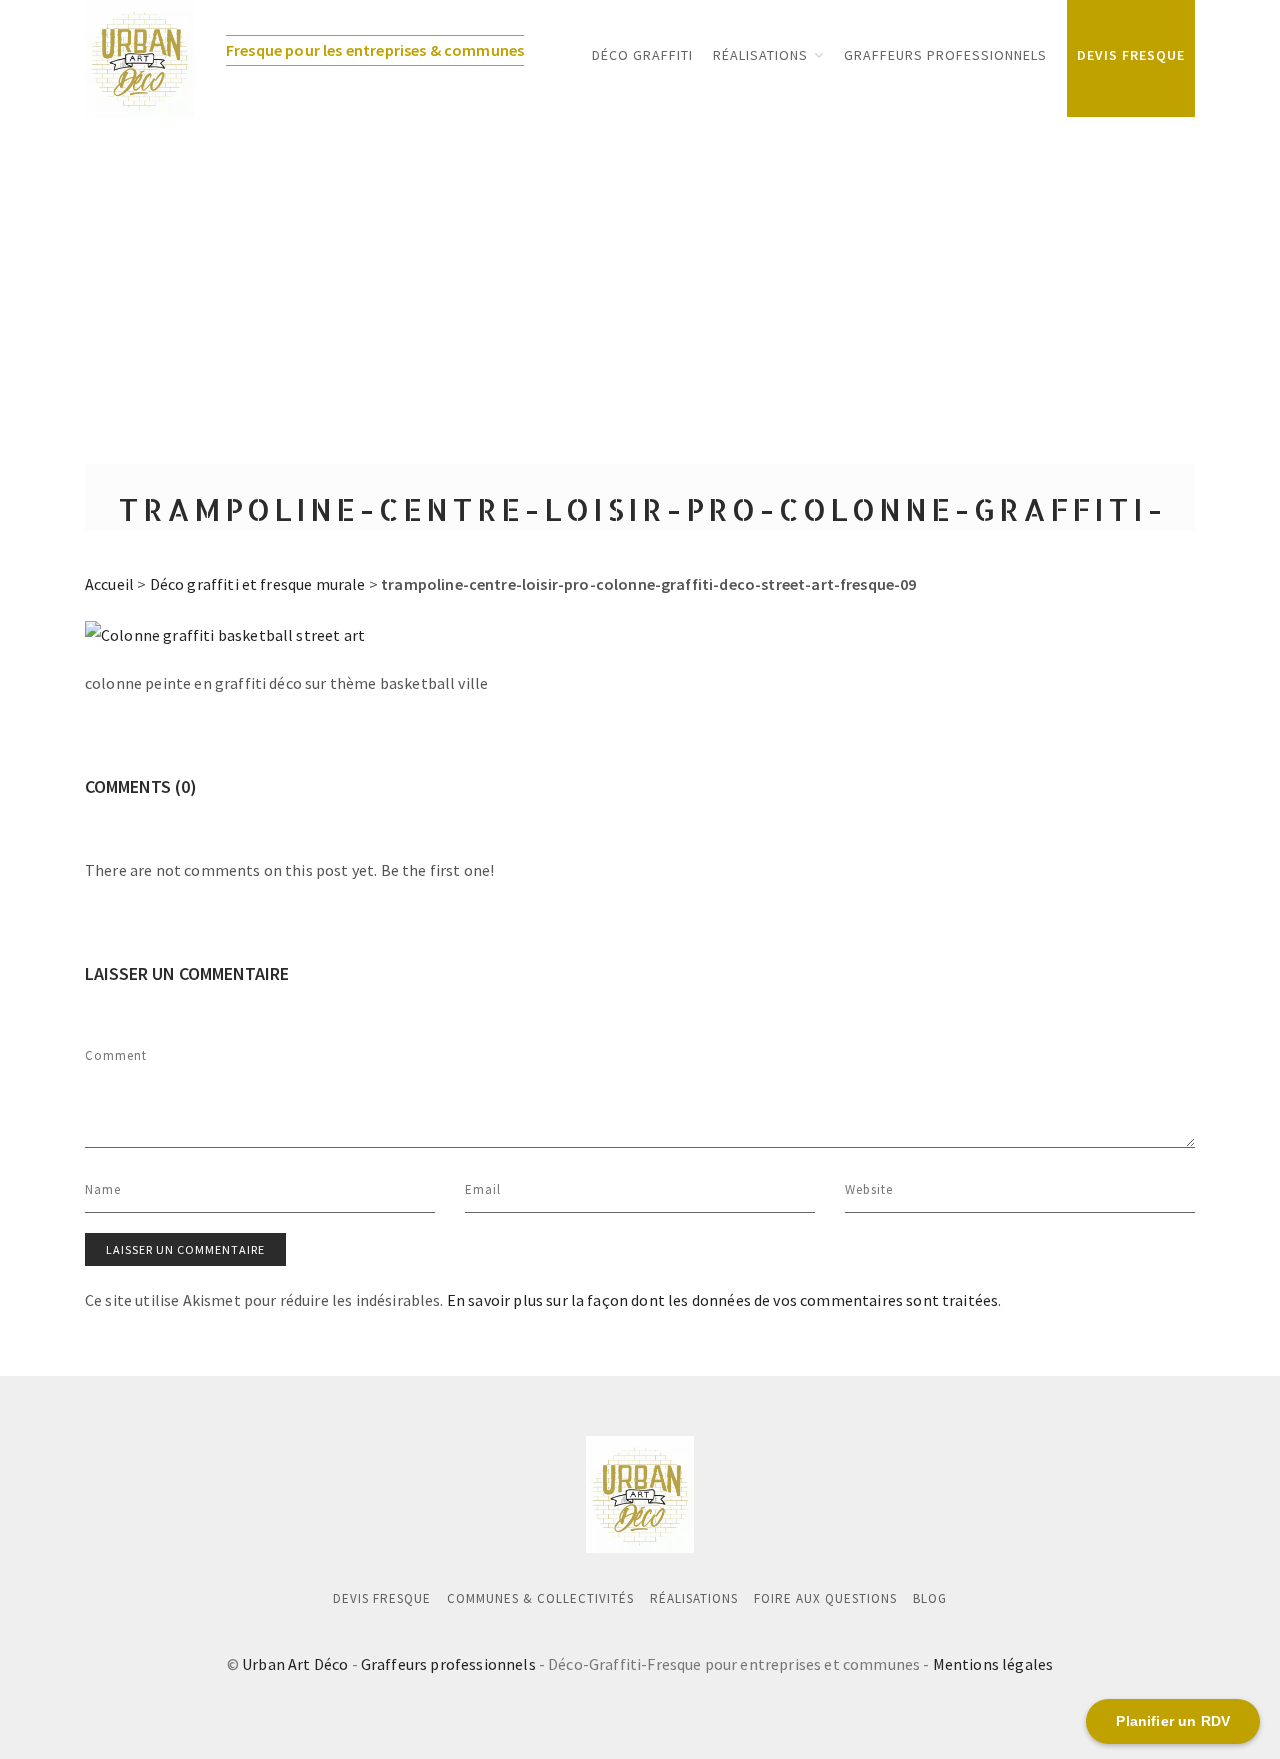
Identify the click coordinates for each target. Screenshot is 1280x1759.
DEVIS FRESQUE (1131, 55)
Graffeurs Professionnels (945, 55)
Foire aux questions (825, 1598)
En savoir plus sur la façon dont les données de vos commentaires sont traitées (722, 1300)
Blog (930, 1598)
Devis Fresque (382, 1598)
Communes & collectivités (540, 1598)
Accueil (109, 584)
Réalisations (760, 55)
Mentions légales (993, 1664)
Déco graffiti (642, 55)
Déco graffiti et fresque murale (258, 584)
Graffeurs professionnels (448, 1664)
